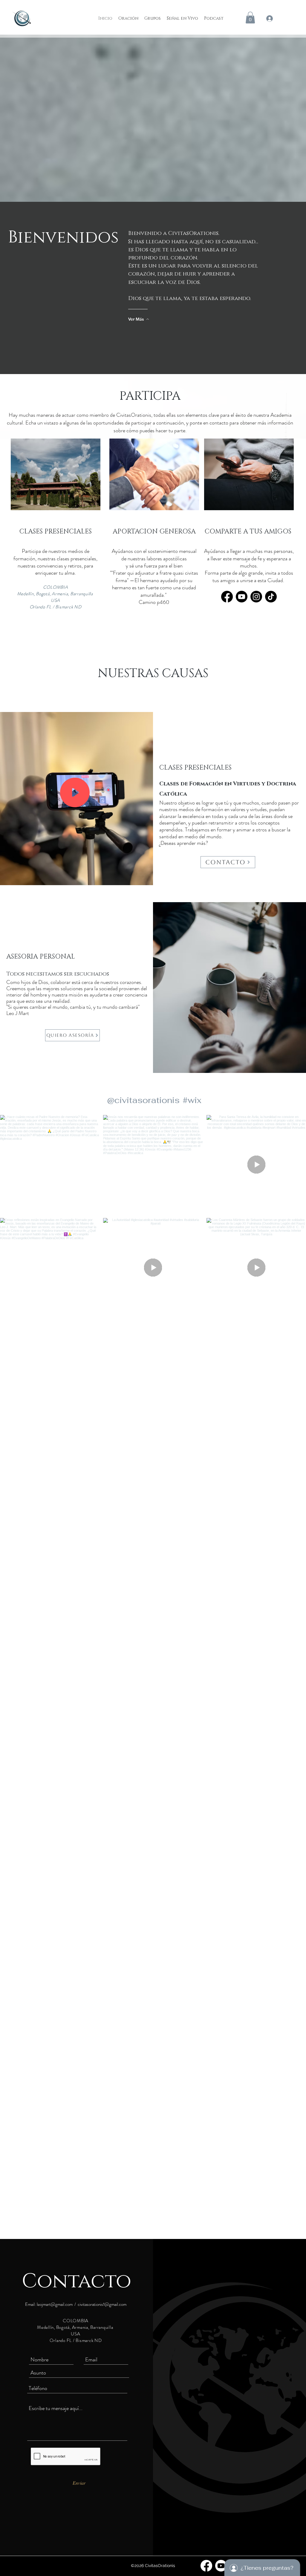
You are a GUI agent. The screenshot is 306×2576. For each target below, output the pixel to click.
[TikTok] (271, 597)
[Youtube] (221, 2566)
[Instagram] (256, 597)
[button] (250, 17)
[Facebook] (227, 597)
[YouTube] (242, 597)
